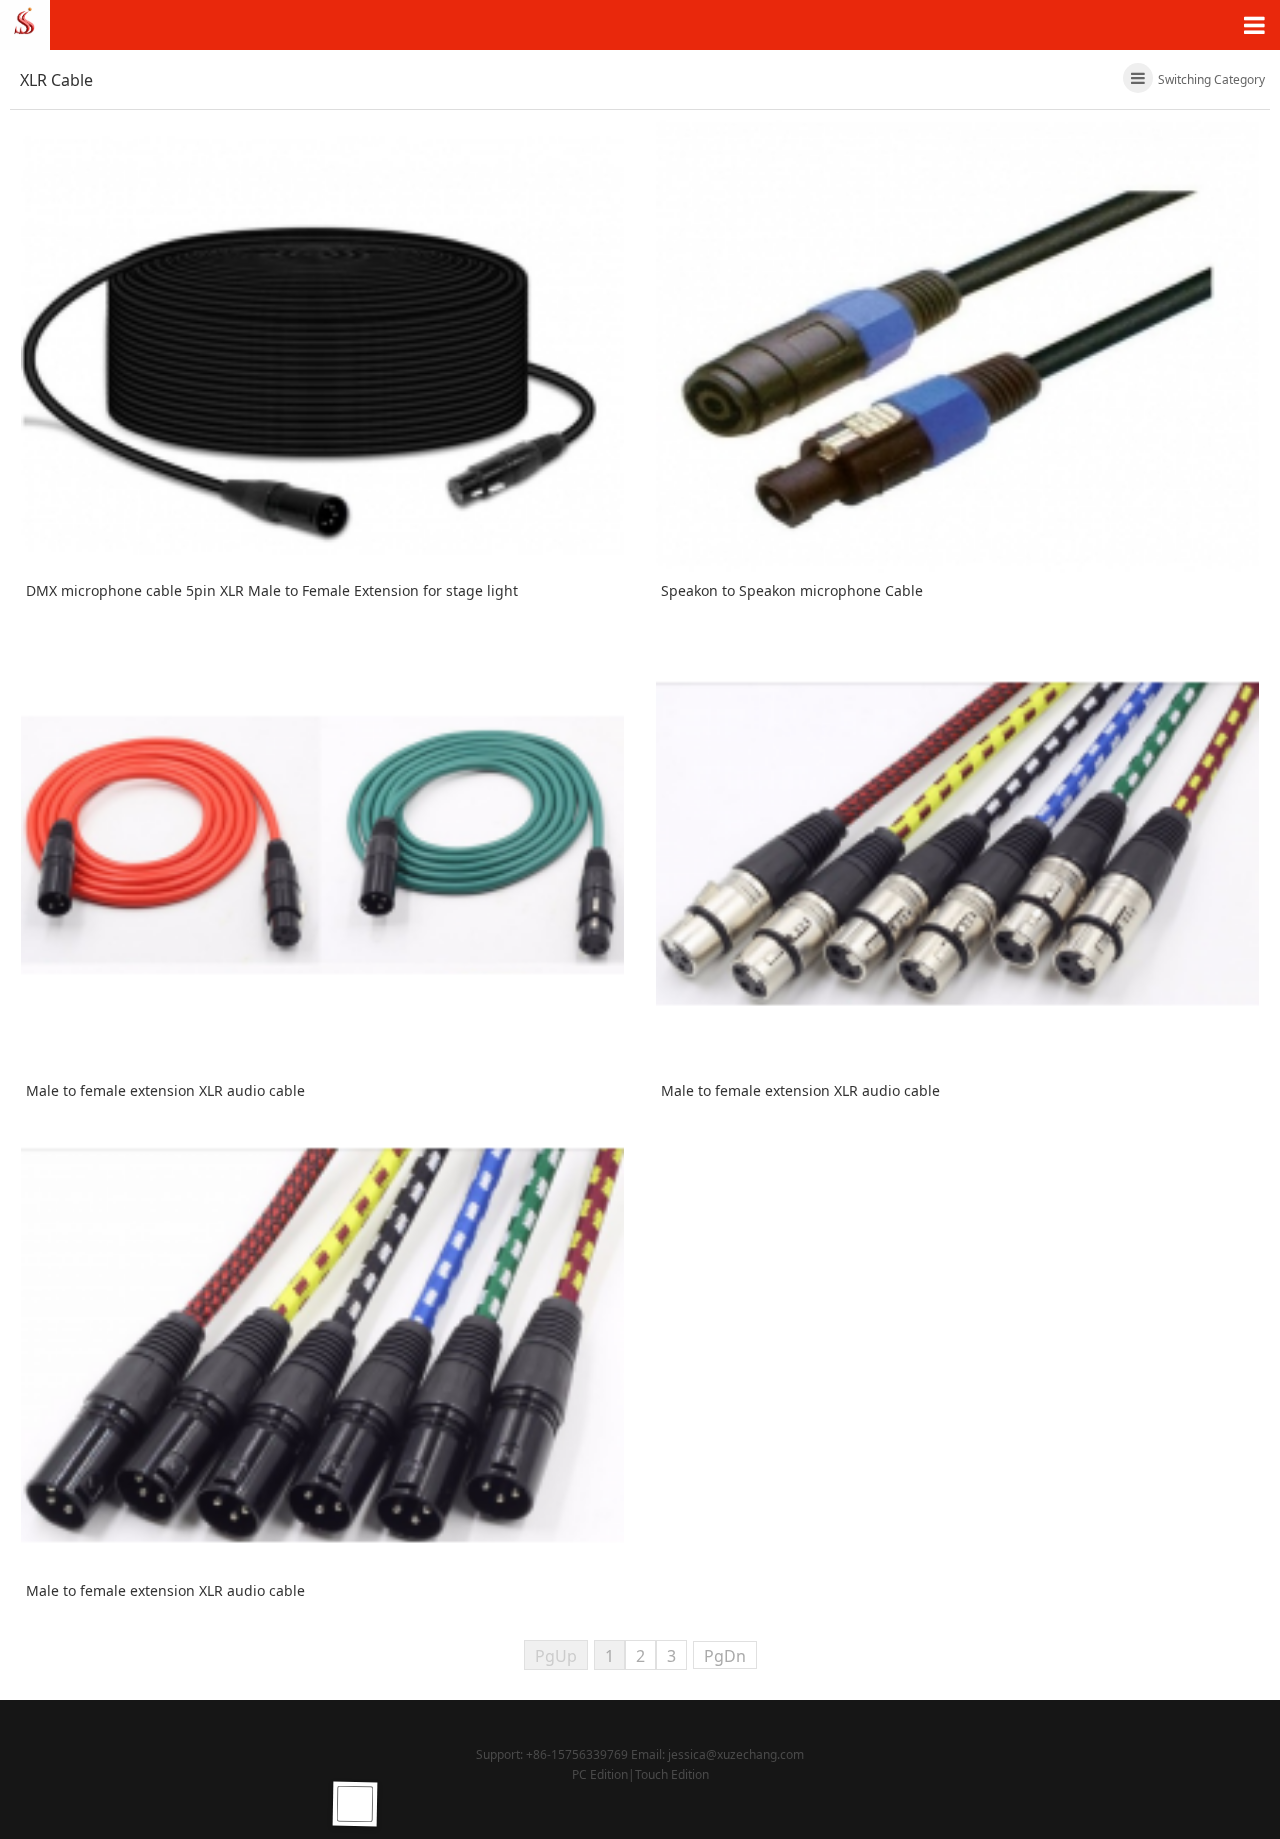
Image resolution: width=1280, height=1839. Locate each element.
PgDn (725, 1656)
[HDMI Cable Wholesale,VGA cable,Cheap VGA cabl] (25, 23)
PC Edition (600, 1774)
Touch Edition (672, 1774)
